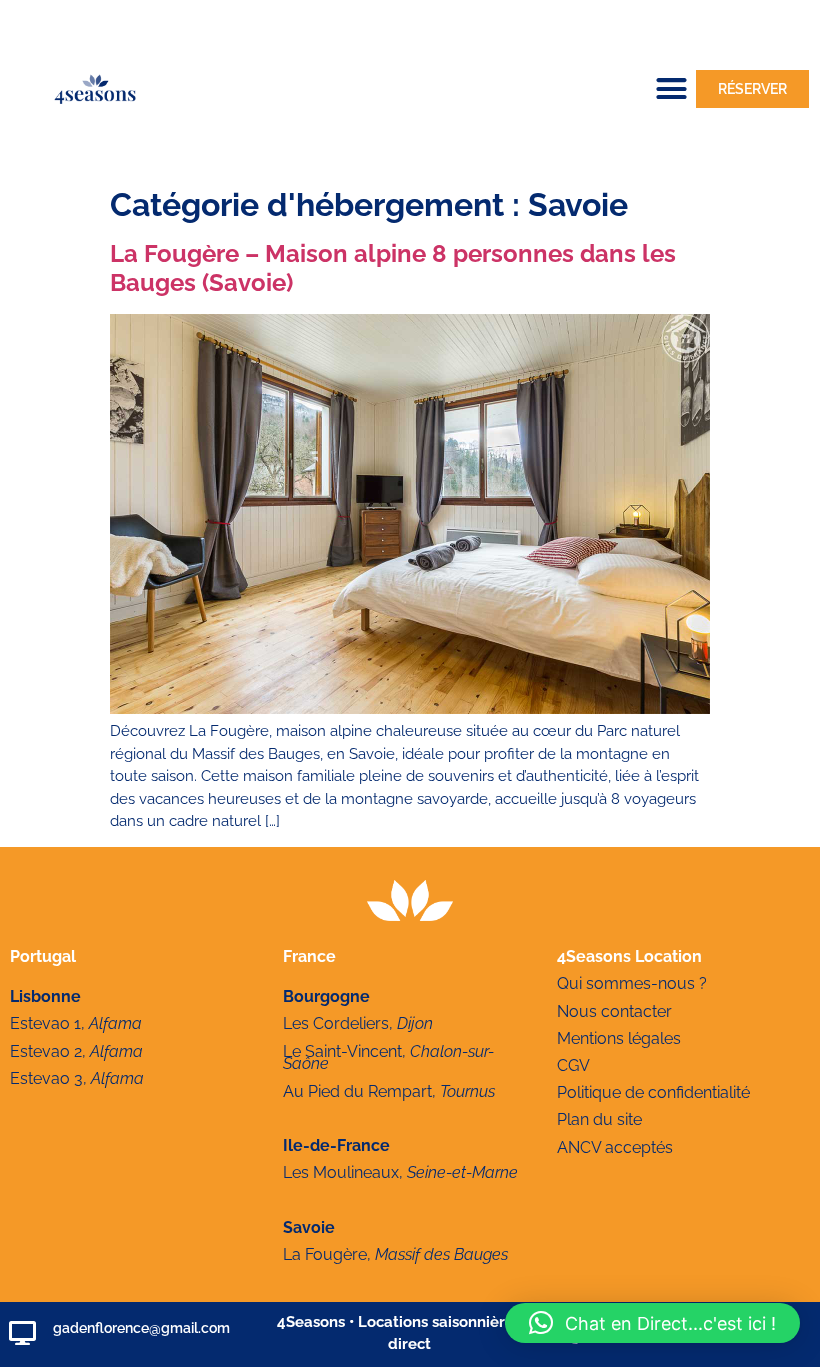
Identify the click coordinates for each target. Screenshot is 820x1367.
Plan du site (599, 1119)
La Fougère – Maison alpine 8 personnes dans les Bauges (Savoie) (393, 268)
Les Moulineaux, (400, 1172)
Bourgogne (326, 996)
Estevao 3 (46, 1078)
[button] (672, 89)
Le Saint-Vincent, (388, 1058)
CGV (573, 1065)
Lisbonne (45, 996)
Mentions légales (619, 1038)
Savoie (309, 1227)
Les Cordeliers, (358, 1023)
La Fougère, (395, 1254)
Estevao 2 (46, 1051)
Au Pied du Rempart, (389, 1091)
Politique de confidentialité (653, 1092)
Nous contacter (614, 1011)
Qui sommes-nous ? (632, 983)
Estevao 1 (45, 1023)
